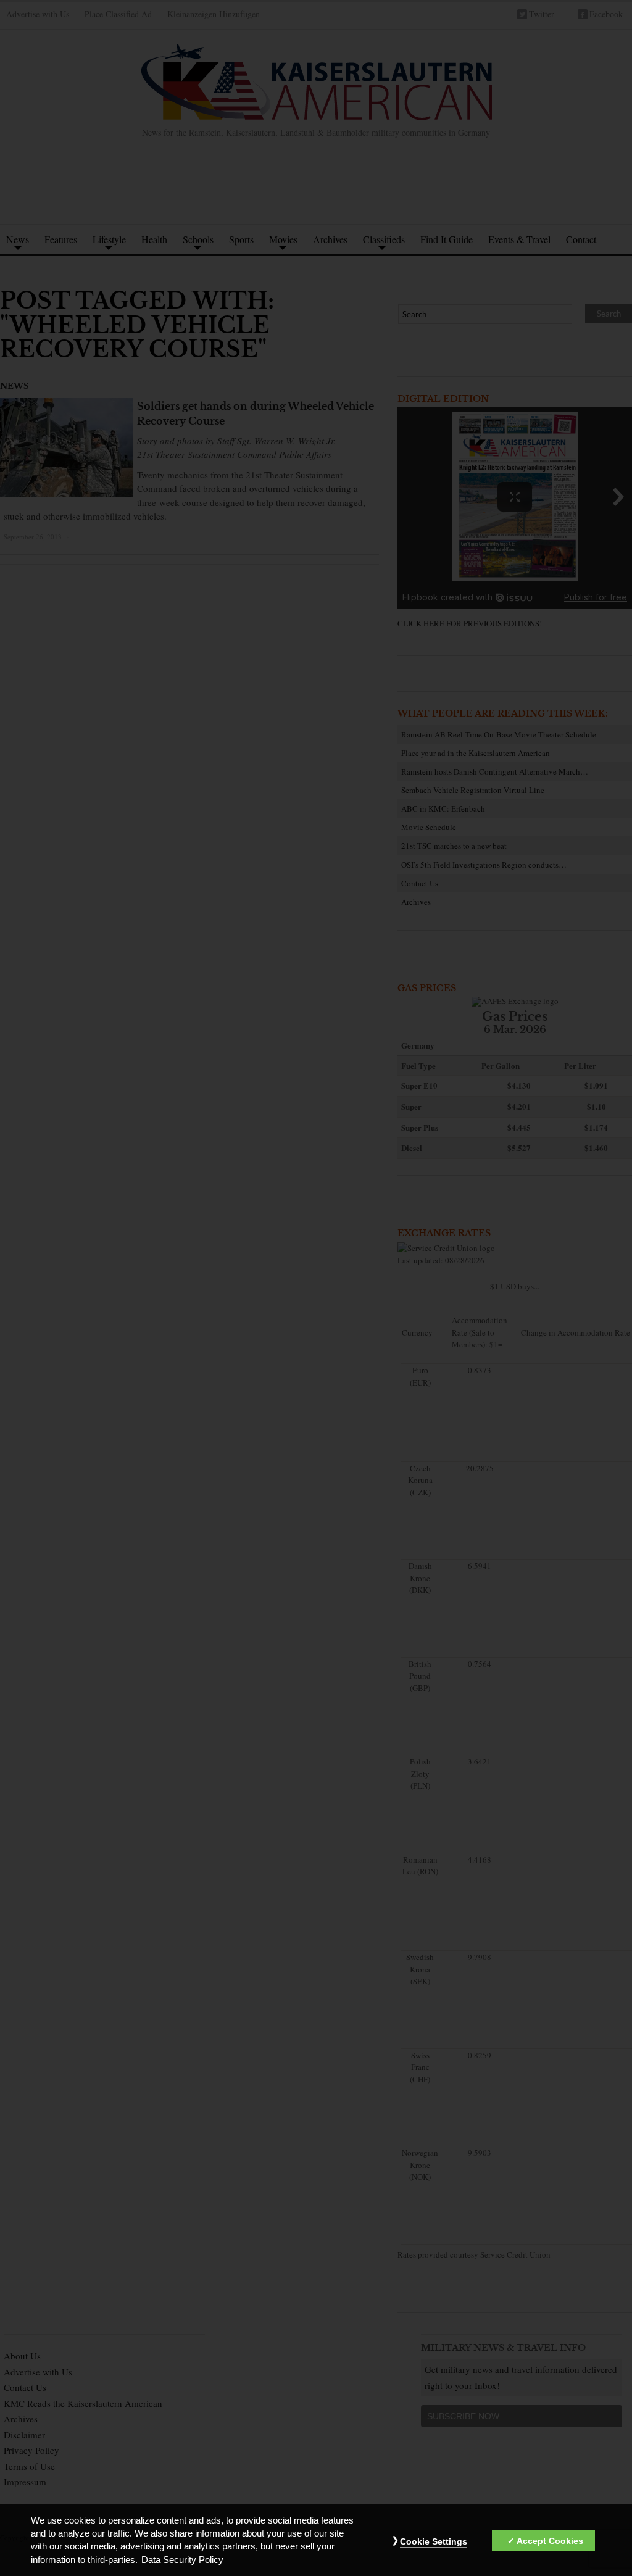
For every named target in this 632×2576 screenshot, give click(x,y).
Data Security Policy (182, 2560)
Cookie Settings (434, 2541)
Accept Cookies (550, 2541)
